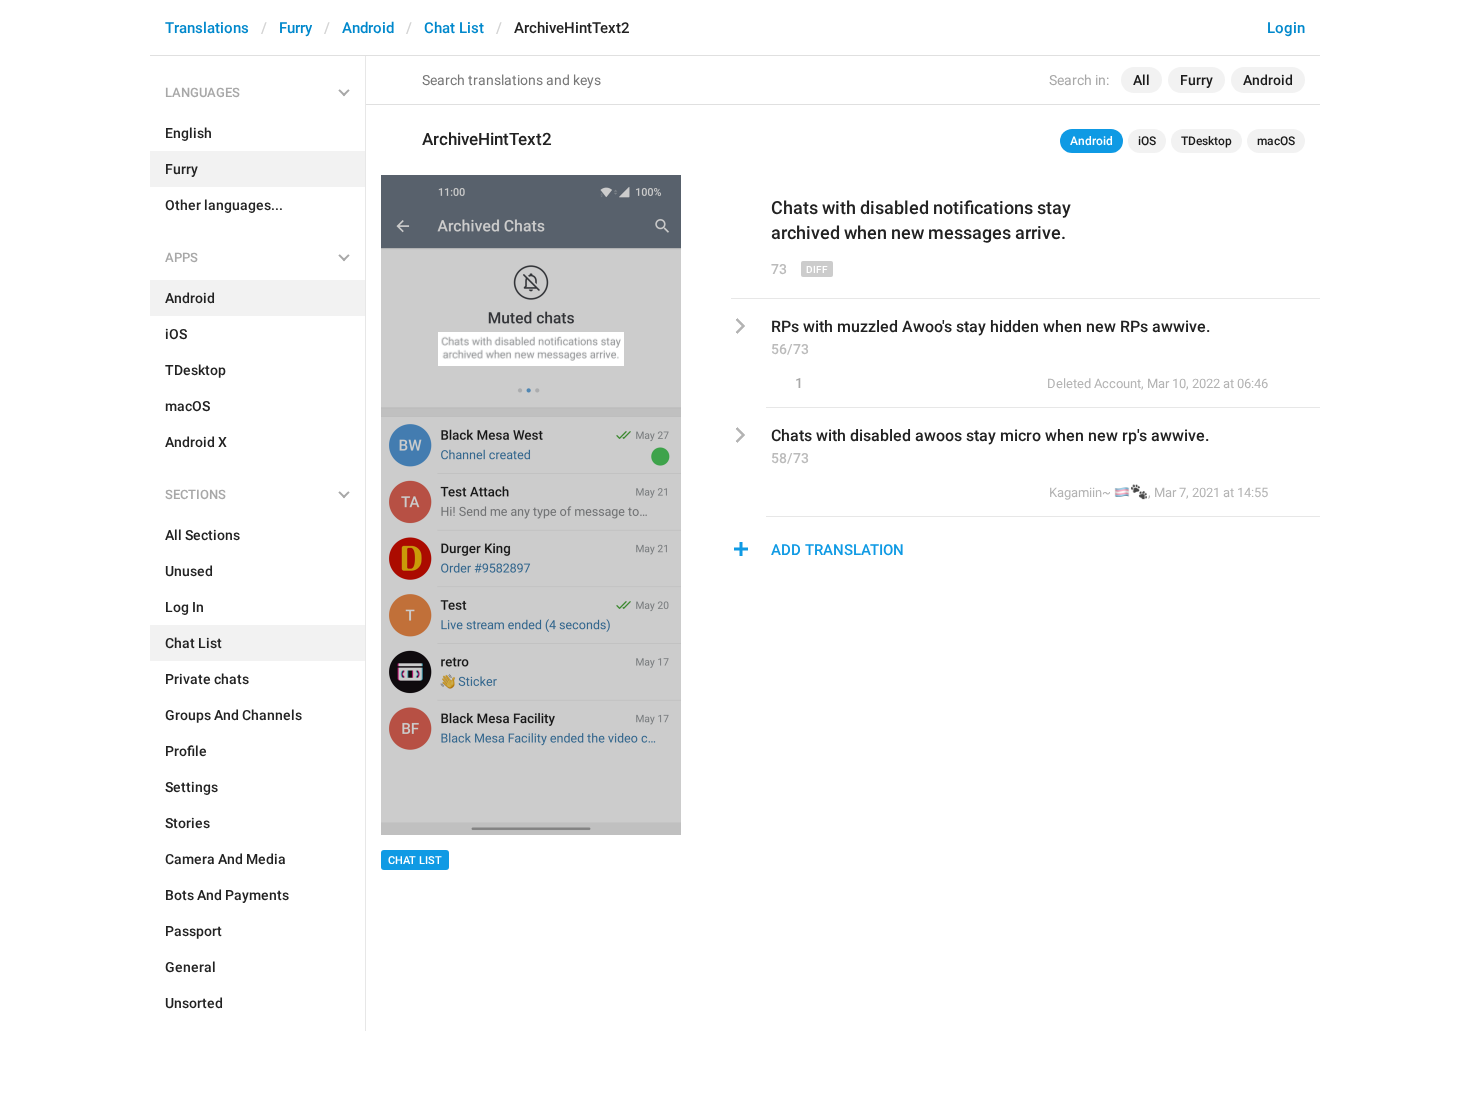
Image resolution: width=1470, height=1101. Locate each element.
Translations (207, 28)
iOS (1147, 141)
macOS (1276, 141)
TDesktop (1206, 141)
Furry (295, 28)
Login (1286, 28)
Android (368, 28)
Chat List (454, 28)
